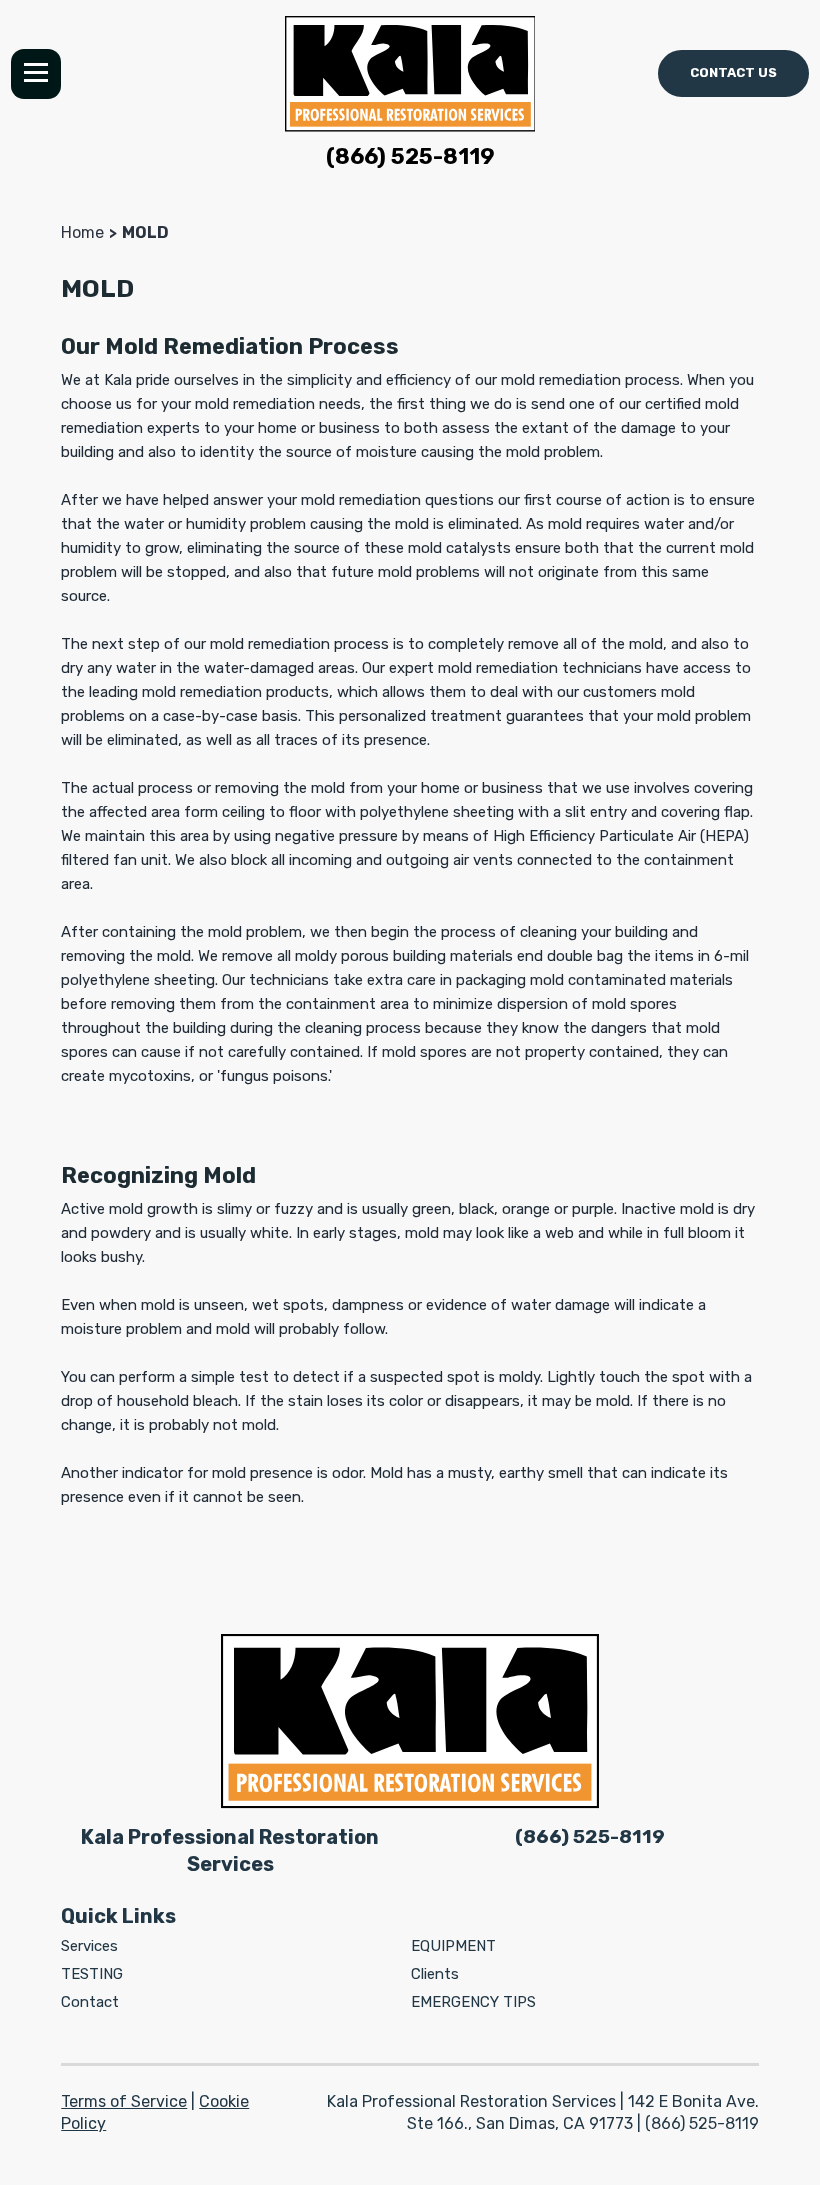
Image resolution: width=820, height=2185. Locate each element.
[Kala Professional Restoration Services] (410, 74)
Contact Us (733, 72)
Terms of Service (124, 2101)
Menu (36, 74)
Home (82, 232)
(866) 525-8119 (410, 156)
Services (89, 1946)
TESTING (92, 1974)
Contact (90, 2002)
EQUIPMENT (453, 1946)
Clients (435, 1974)
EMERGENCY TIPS (473, 2002)
